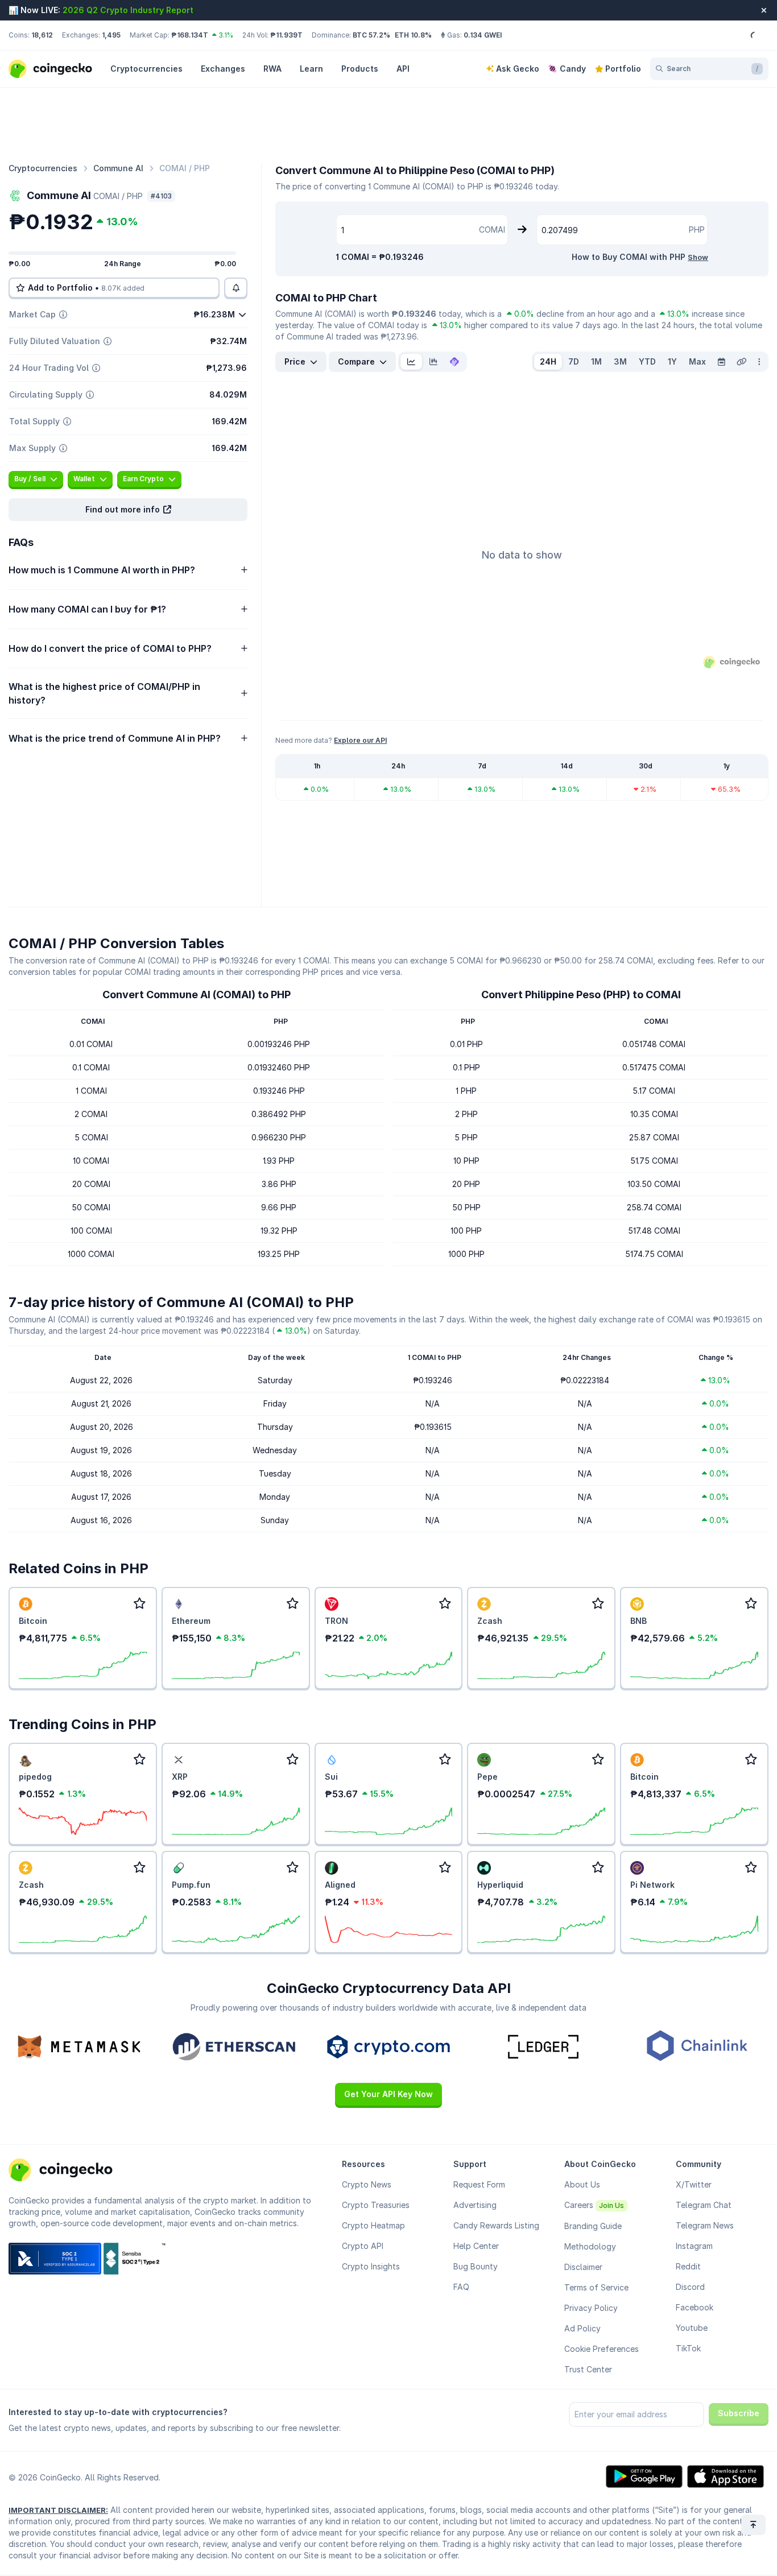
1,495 (111, 35)
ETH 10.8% (413, 35)
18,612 (42, 35)
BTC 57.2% (371, 35)
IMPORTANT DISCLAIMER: (58, 2510)
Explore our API (360, 740)
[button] (128, 510)
